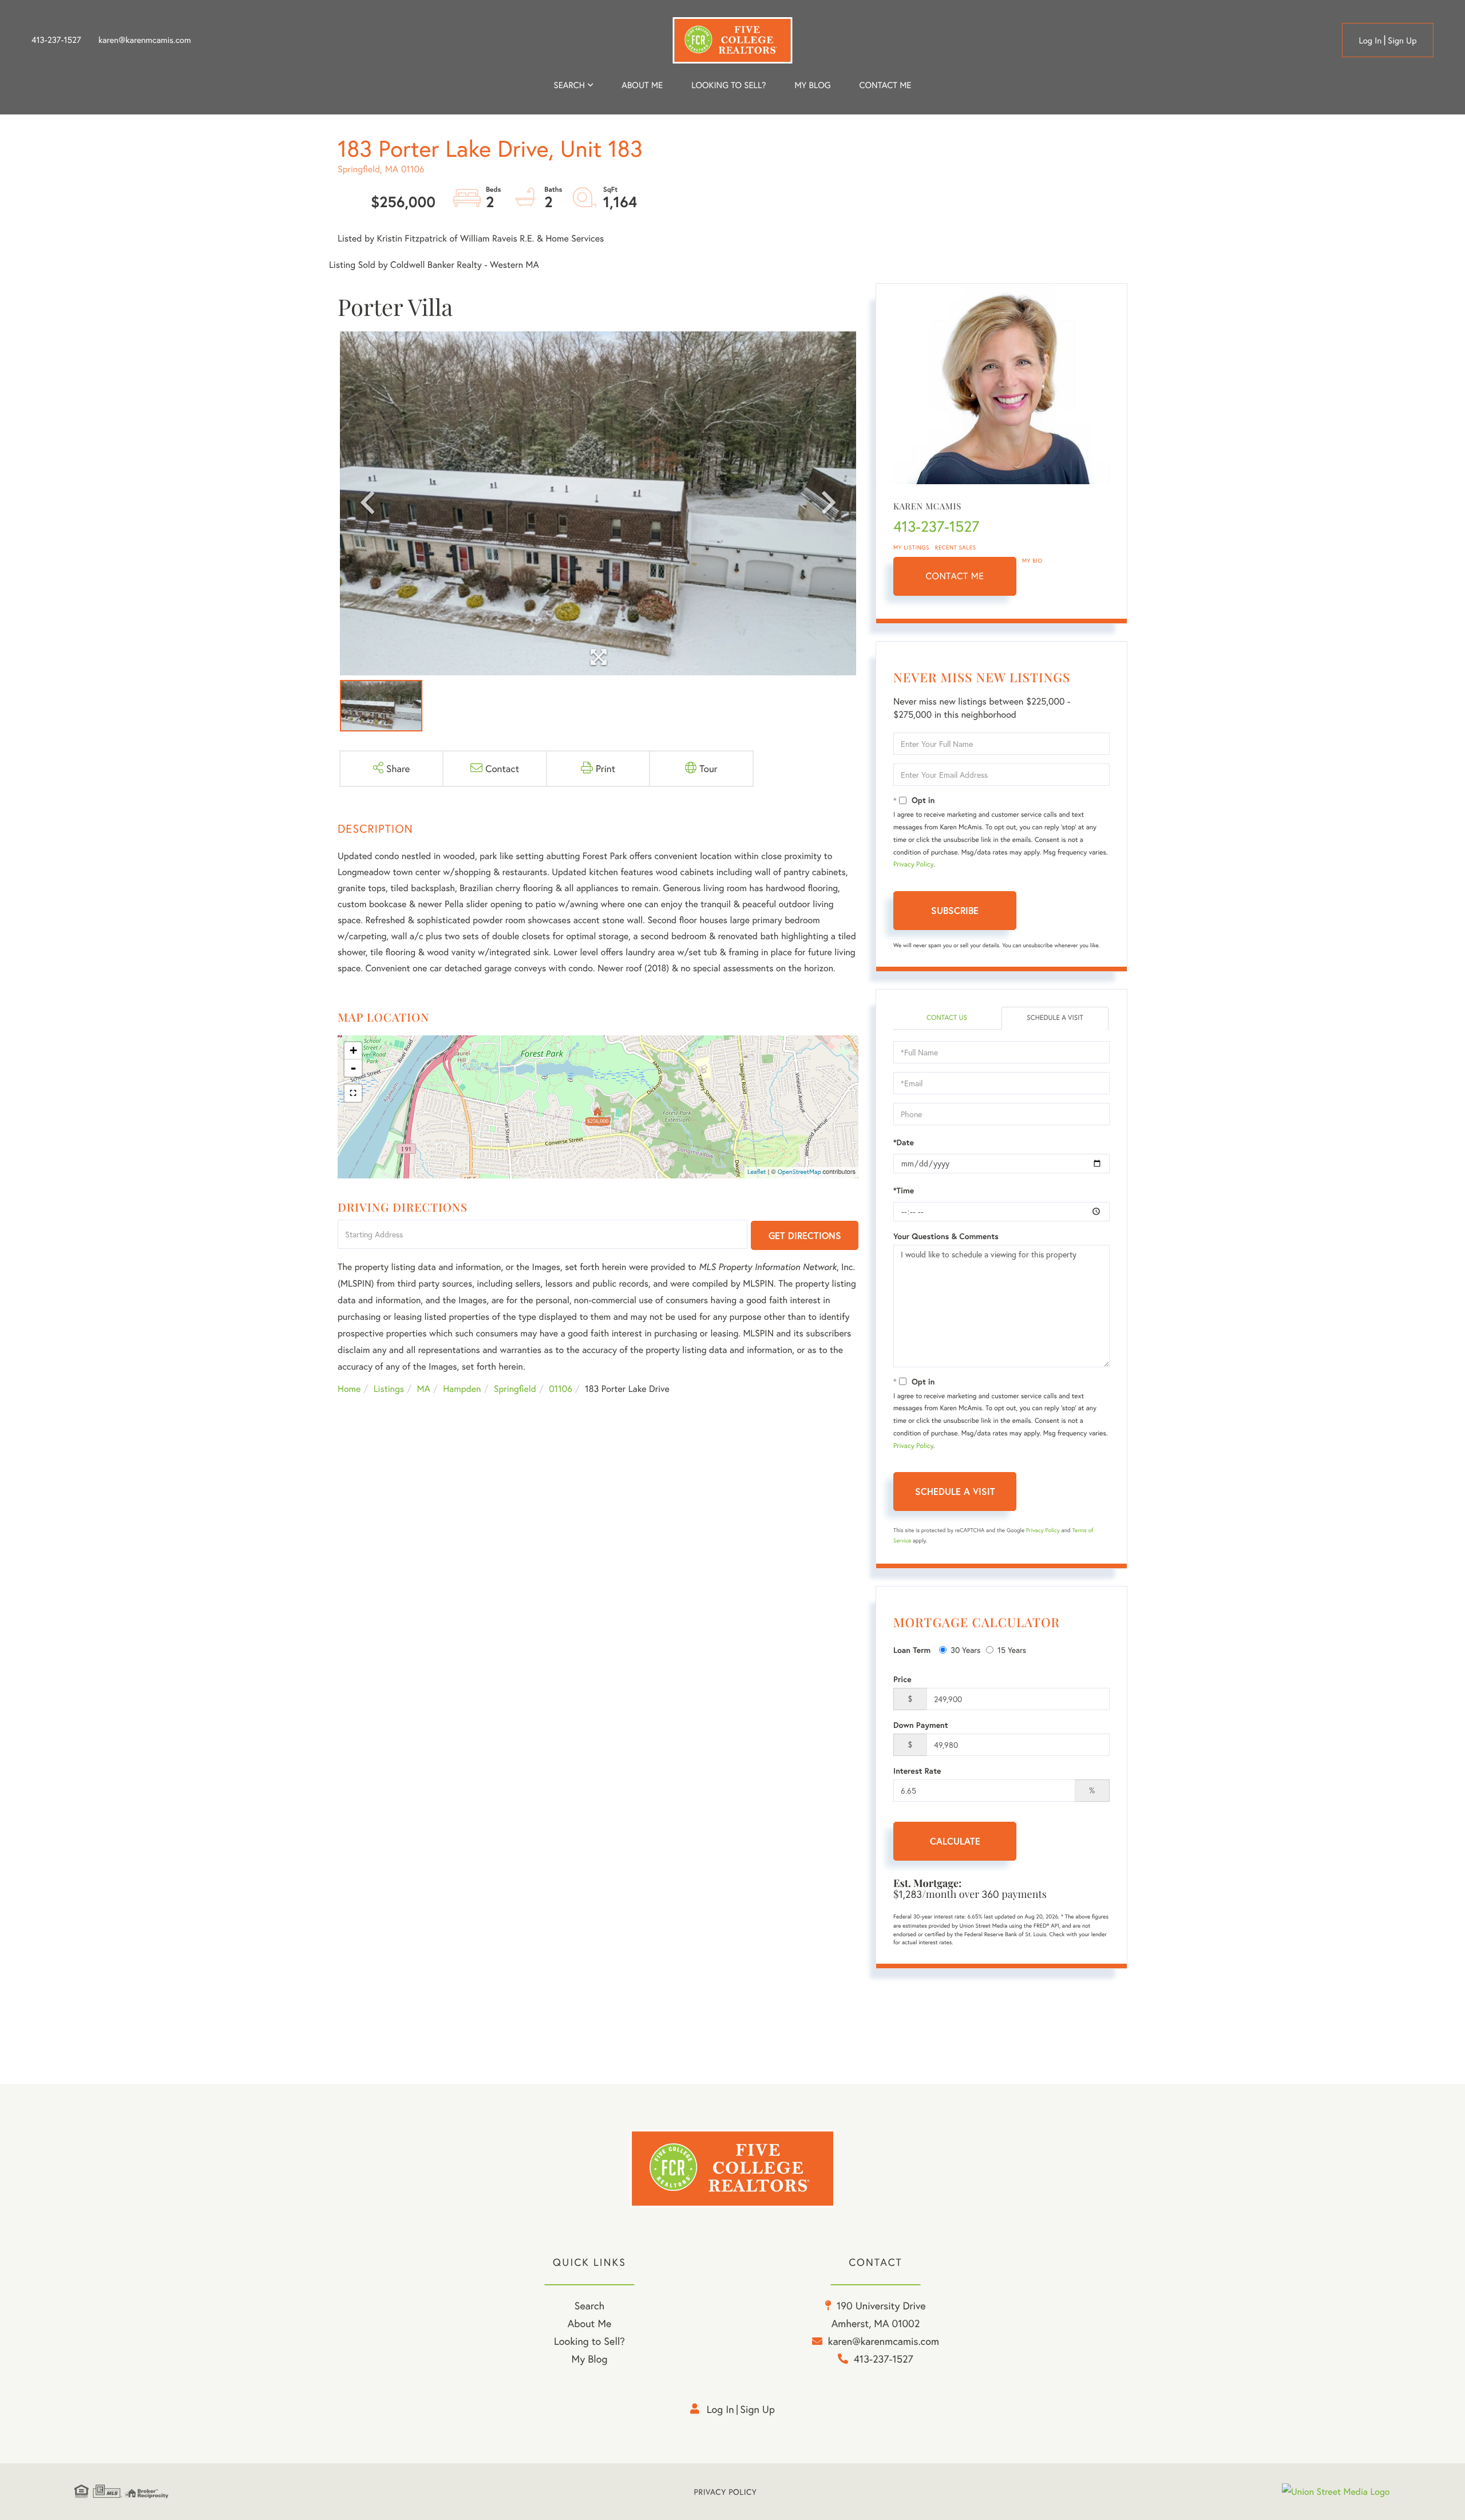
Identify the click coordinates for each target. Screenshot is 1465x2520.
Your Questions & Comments (946, 1236)
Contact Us (947, 1018)
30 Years (965, 1650)
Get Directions (805, 1235)
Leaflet (757, 1172)
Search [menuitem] (569, 85)
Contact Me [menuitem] (886, 85)
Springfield (515, 1389)
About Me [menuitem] (590, 2323)
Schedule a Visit (1055, 1018)
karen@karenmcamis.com (145, 40)
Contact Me (955, 576)
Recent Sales (956, 547)
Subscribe (955, 910)
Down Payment (921, 1725)
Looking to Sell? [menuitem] (728, 85)
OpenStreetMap (799, 1172)
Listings (389, 1389)
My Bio (1032, 561)
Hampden (462, 1389)
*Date (904, 1142)
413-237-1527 (56, 40)
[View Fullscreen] (353, 1093)
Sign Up (1402, 41)
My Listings (911, 547)
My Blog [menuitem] (812, 85)
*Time (904, 1190)
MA (424, 1389)
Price (902, 1679)
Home (349, 1389)
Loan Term (912, 1650)
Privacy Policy (913, 865)
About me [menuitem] (642, 85)
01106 (561, 1389)
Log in (1370, 41)
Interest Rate (917, 1771)
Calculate (955, 1841)
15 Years (1012, 1650)
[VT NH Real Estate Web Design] (1336, 2492)
